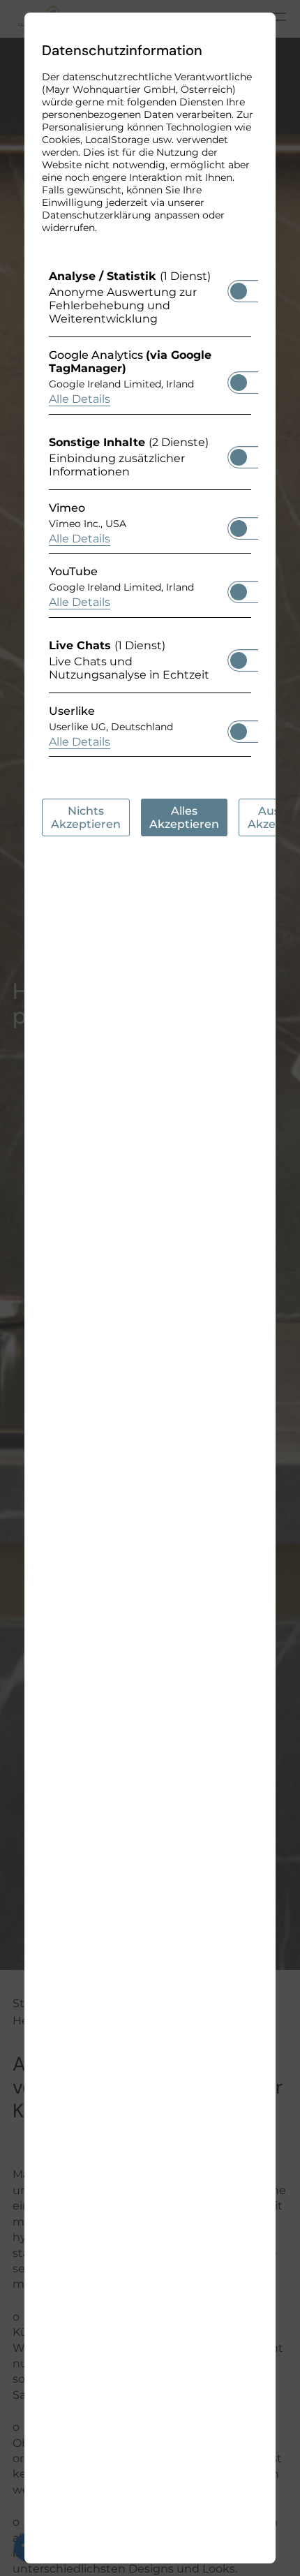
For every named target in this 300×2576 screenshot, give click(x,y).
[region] (150, 517)
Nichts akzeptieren (86, 817)
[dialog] (150, 1288)
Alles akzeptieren (184, 817)
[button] (239, 291)
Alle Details (80, 399)
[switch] (239, 287)
